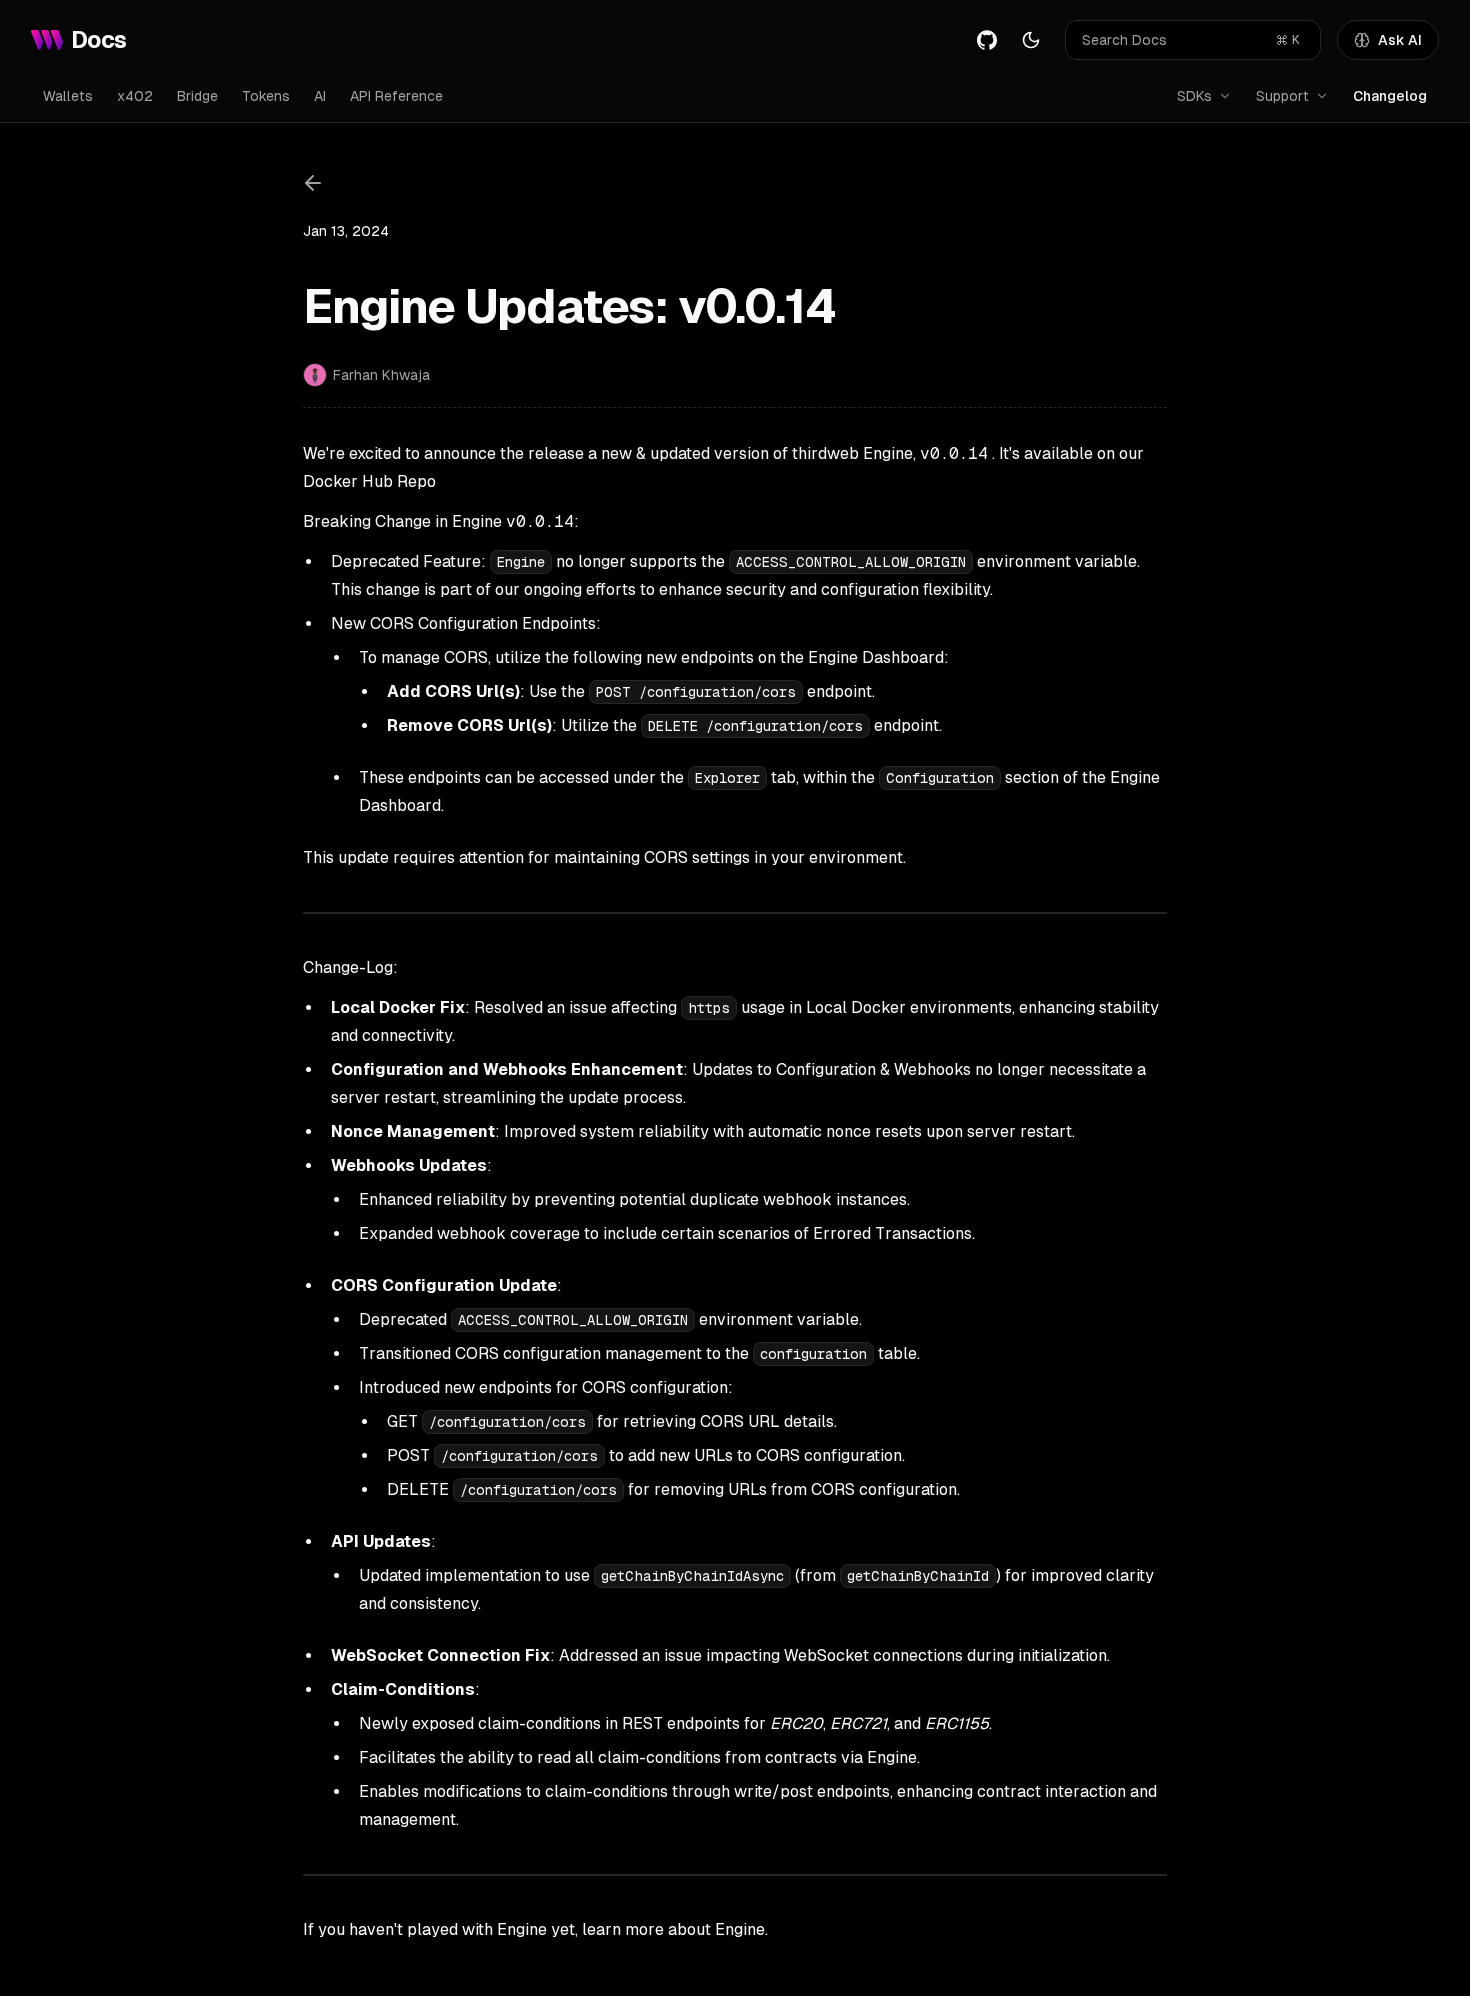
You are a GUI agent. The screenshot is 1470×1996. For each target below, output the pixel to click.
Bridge (197, 96)
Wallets (68, 96)
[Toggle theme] (1031, 40)
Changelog (1390, 96)
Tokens (266, 96)
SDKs (1194, 96)
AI (320, 96)
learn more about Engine (673, 1929)
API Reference (396, 96)
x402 (135, 96)
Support (1282, 96)
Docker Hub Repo (369, 481)
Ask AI (1400, 40)
